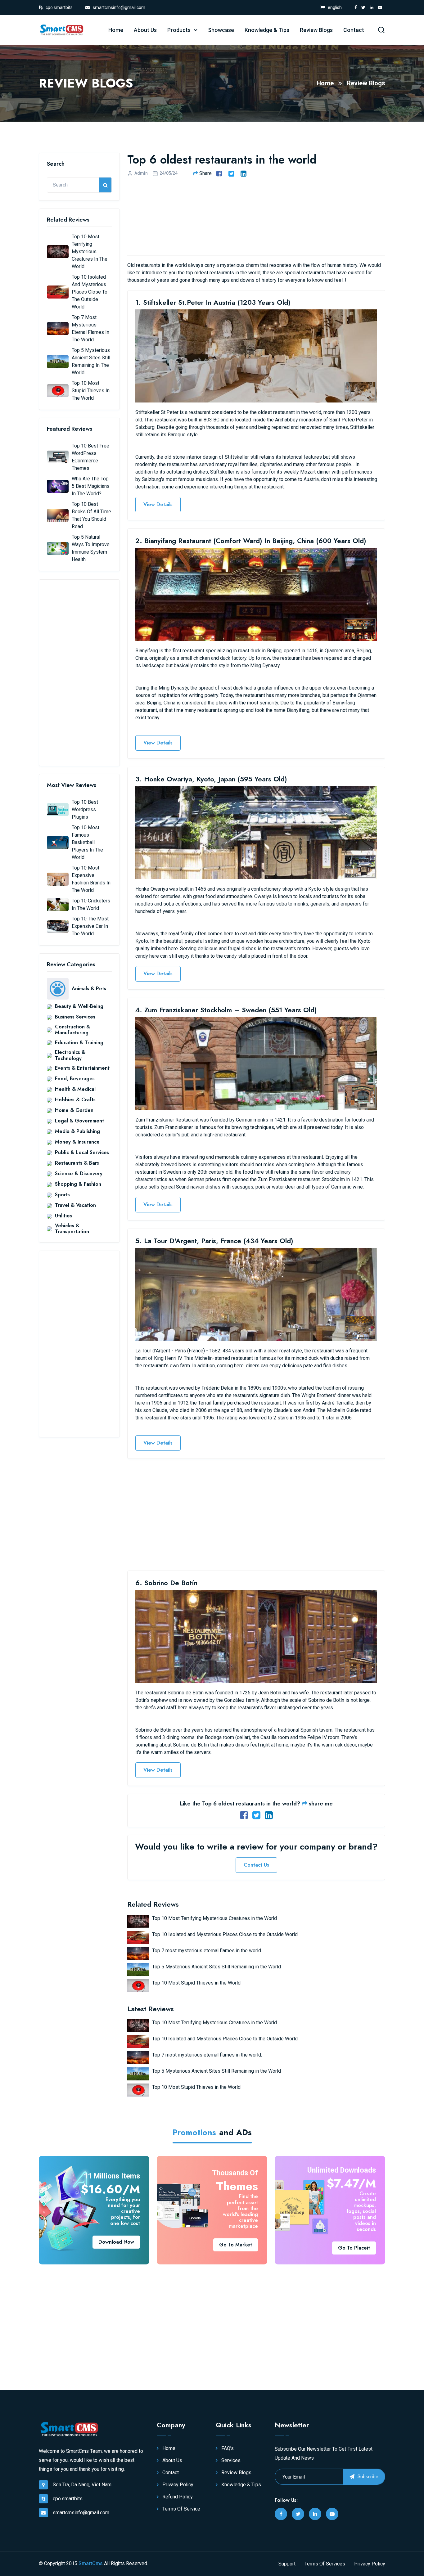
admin (141, 173)
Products (179, 30)
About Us (145, 30)
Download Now (116, 2242)
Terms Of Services (325, 2564)
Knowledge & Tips (267, 30)
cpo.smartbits (59, 7)
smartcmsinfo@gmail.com (119, 7)
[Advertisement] (79, 673)
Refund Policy (177, 2497)
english (335, 7)
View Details (158, 504)
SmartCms (91, 2563)
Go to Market (236, 2245)
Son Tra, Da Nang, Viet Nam (82, 2485)
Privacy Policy (177, 2485)
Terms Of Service (181, 2509)
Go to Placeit (354, 2248)
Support (287, 2564)
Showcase (221, 30)
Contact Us (256, 1865)
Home (116, 30)
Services (230, 2460)
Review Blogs (316, 30)
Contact (354, 30)
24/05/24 (169, 173)
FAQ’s (227, 2448)
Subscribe (367, 2477)
